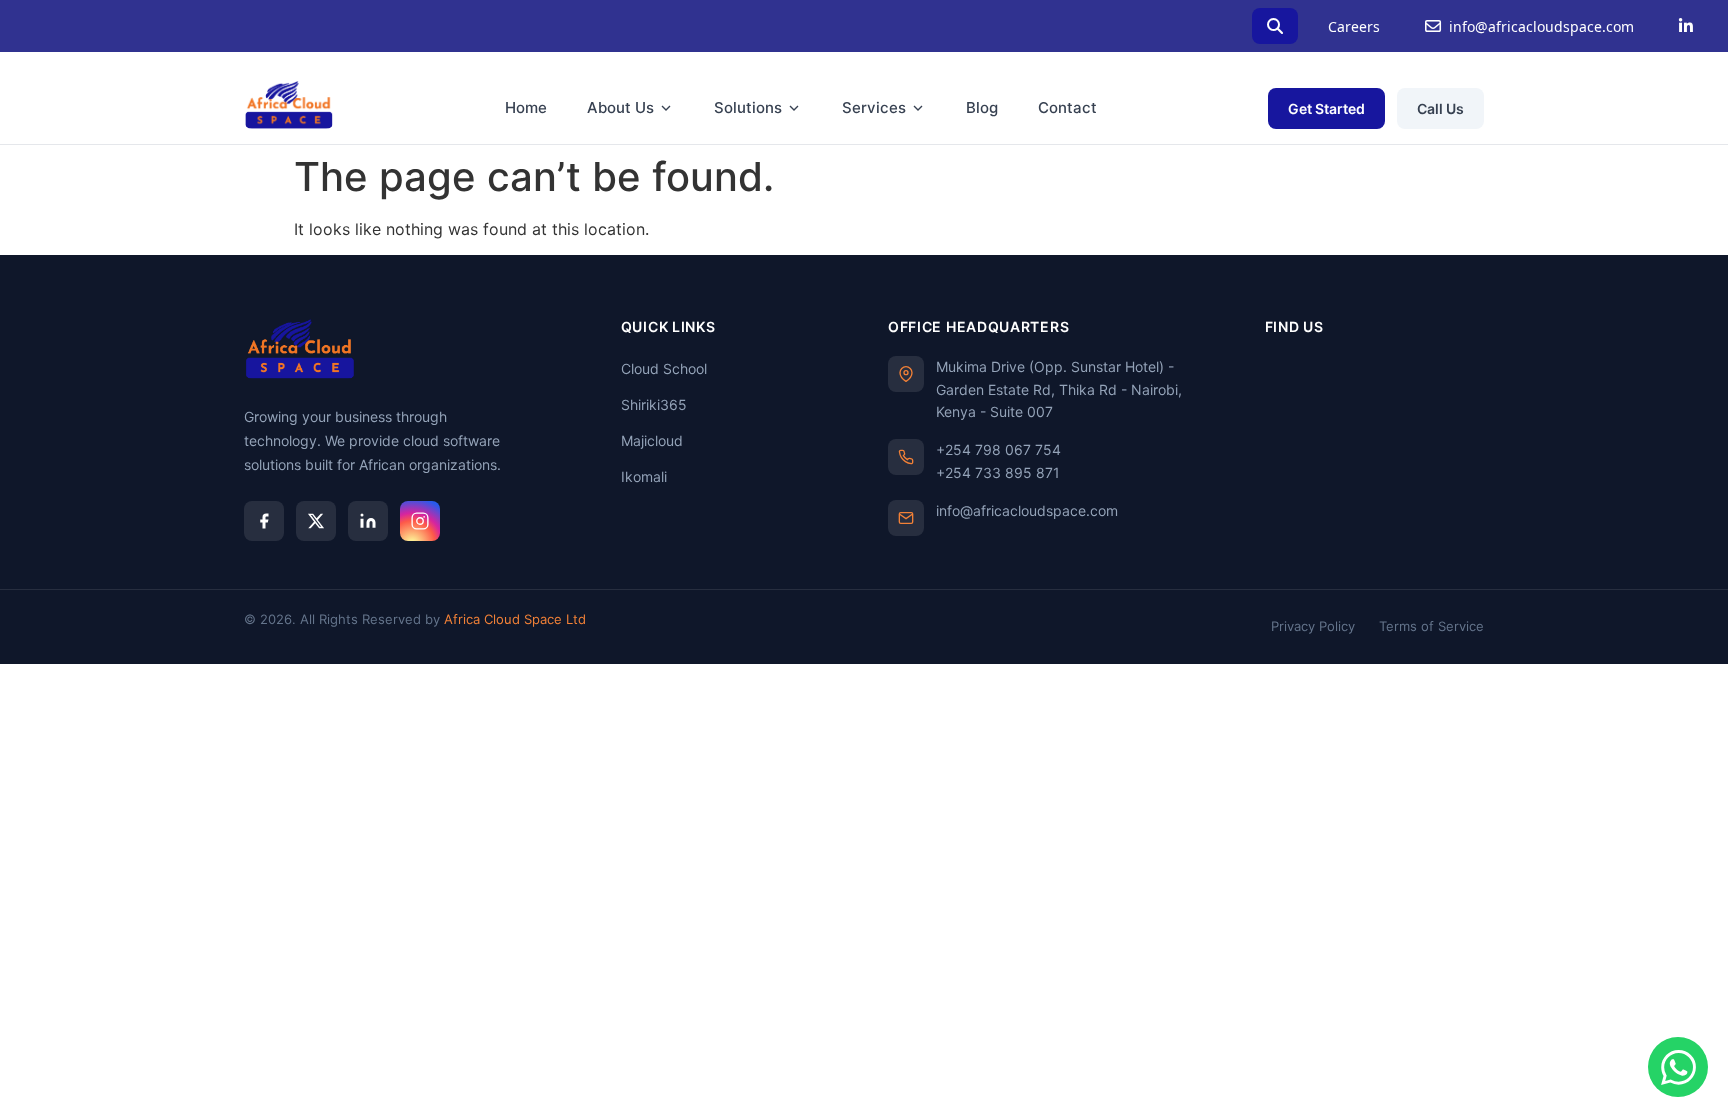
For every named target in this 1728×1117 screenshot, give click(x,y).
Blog (982, 107)
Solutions (748, 107)
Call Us (1440, 108)
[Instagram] (420, 521)
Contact (1067, 107)
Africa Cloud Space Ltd (515, 619)
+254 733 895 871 (998, 472)
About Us (620, 107)
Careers (1354, 26)
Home (526, 107)
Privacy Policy (1313, 626)
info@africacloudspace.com (1541, 26)
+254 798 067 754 (998, 449)
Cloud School (664, 368)
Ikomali (644, 476)
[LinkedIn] (1686, 26)
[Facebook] (264, 521)
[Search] (1275, 26)
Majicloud (652, 440)
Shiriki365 (654, 404)
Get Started (1326, 108)
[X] (316, 521)
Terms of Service (1431, 626)
